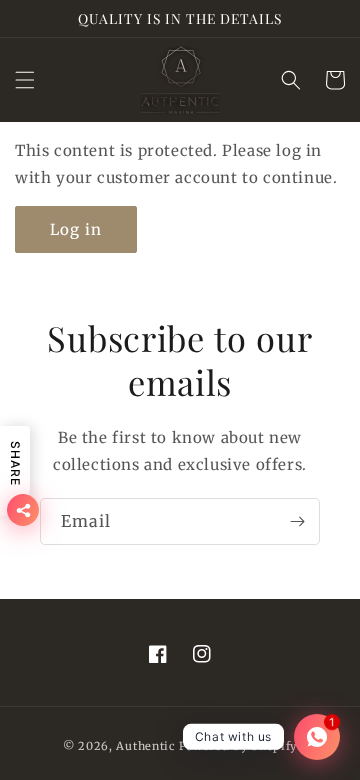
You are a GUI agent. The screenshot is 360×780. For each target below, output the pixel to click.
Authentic (145, 746)
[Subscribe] (297, 521)
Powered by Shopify (238, 746)
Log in (76, 229)
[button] (25, 80)
